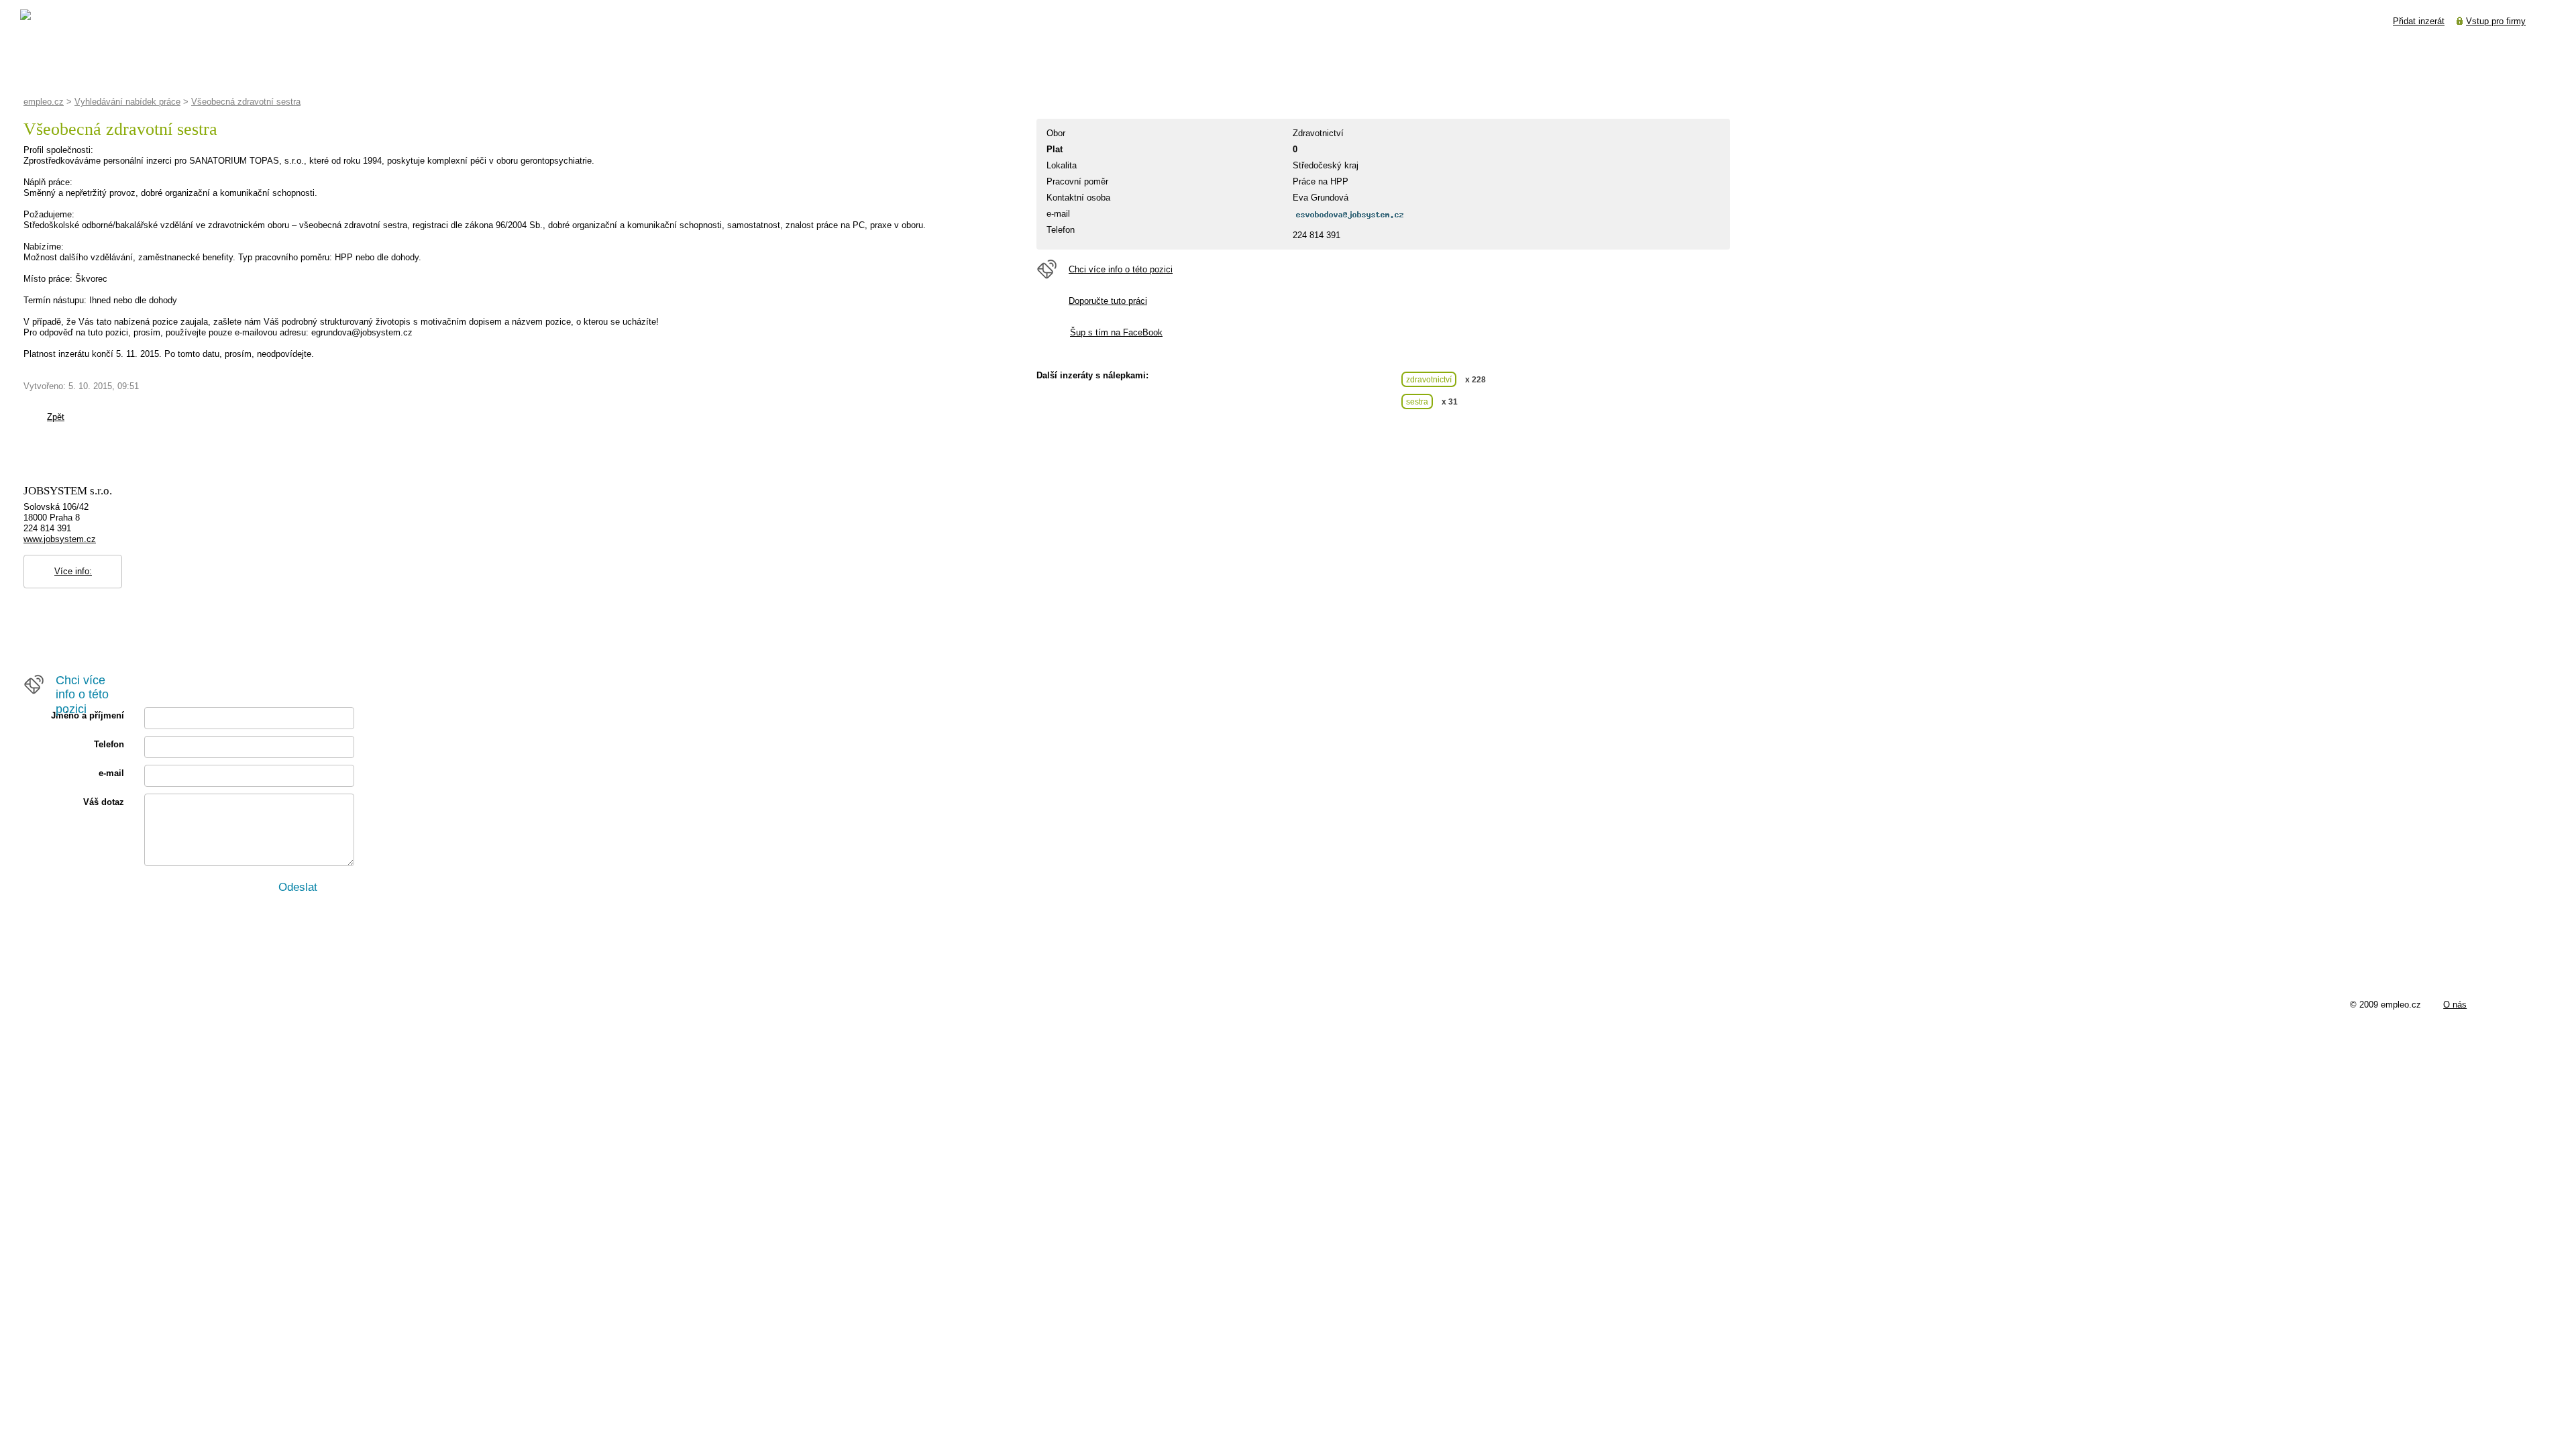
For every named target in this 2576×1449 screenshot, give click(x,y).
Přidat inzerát (2419, 21)
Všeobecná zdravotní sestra (246, 102)
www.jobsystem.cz (60, 539)
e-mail (111, 773)
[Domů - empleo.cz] (58, 19)
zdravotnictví (1429, 379)
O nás (2455, 1005)
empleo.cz (44, 102)
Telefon (109, 744)
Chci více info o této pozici (1121, 269)
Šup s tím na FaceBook (1116, 332)
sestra (1417, 401)
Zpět (56, 417)
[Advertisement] (268, 441)
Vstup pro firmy (2496, 21)
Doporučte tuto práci (1108, 301)
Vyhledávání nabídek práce (127, 102)
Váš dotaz (104, 802)
